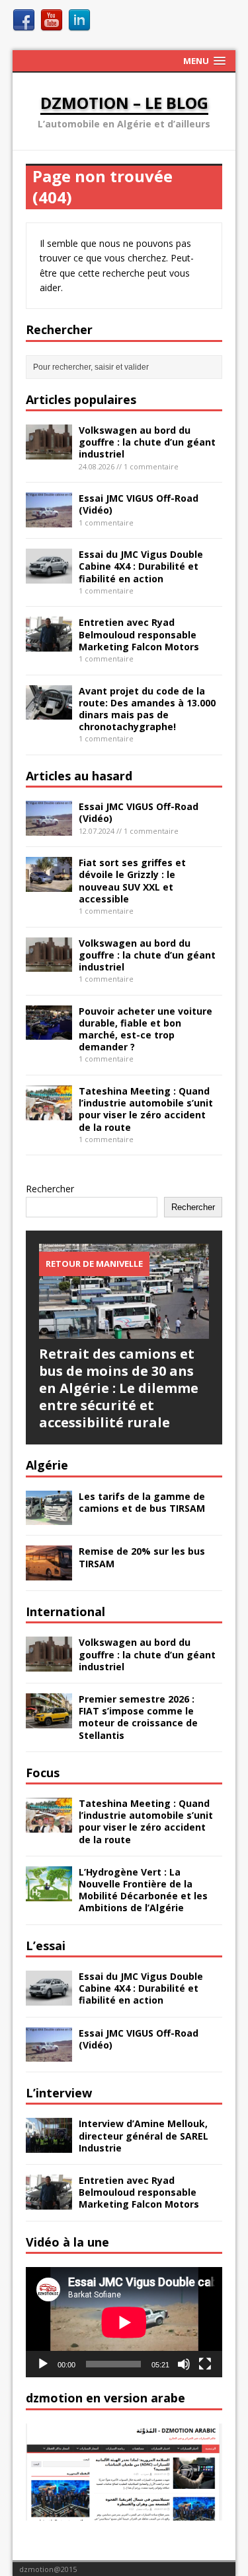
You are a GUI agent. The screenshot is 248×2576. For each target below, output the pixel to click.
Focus (43, 1773)
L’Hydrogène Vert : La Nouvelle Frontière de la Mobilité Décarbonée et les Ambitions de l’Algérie (143, 1890)
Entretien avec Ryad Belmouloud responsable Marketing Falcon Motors (139, 634)
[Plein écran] (205, 2364)
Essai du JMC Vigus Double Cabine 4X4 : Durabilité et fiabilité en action (141, 566)
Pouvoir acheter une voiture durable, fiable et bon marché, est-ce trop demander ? (145, 1029)
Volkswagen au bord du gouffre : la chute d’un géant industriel (147, 442)
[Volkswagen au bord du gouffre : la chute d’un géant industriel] (49, 451)
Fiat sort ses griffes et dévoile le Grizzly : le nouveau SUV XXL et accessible (132, 881)
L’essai (46, 1946)
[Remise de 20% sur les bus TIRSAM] (49, 1573)
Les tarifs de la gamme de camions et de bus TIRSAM (142, 1502)
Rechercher (50, 1189)
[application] (124, 2322)
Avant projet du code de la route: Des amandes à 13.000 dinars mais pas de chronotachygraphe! (147, 709)
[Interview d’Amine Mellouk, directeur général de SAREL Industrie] (49, 2145)
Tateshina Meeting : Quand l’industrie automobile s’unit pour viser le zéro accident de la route (146, 1109)
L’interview (59, 2093)
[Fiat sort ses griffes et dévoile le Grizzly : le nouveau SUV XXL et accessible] (49, 884)
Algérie (47, 1465)
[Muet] (184, 2364)
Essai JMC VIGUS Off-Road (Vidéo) (139, 504)
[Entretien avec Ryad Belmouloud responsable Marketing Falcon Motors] (49, 644)
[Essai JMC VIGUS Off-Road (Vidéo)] (49, 519)
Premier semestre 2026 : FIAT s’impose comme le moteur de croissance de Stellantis (138, 1717)
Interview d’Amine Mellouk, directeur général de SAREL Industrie (144, 2135)
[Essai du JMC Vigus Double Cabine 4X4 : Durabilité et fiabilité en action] (49, 576)
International (65, 1611)
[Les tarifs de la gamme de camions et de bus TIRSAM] (49, 1517)
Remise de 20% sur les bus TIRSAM (142, 1557)
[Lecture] (43, 2364)
